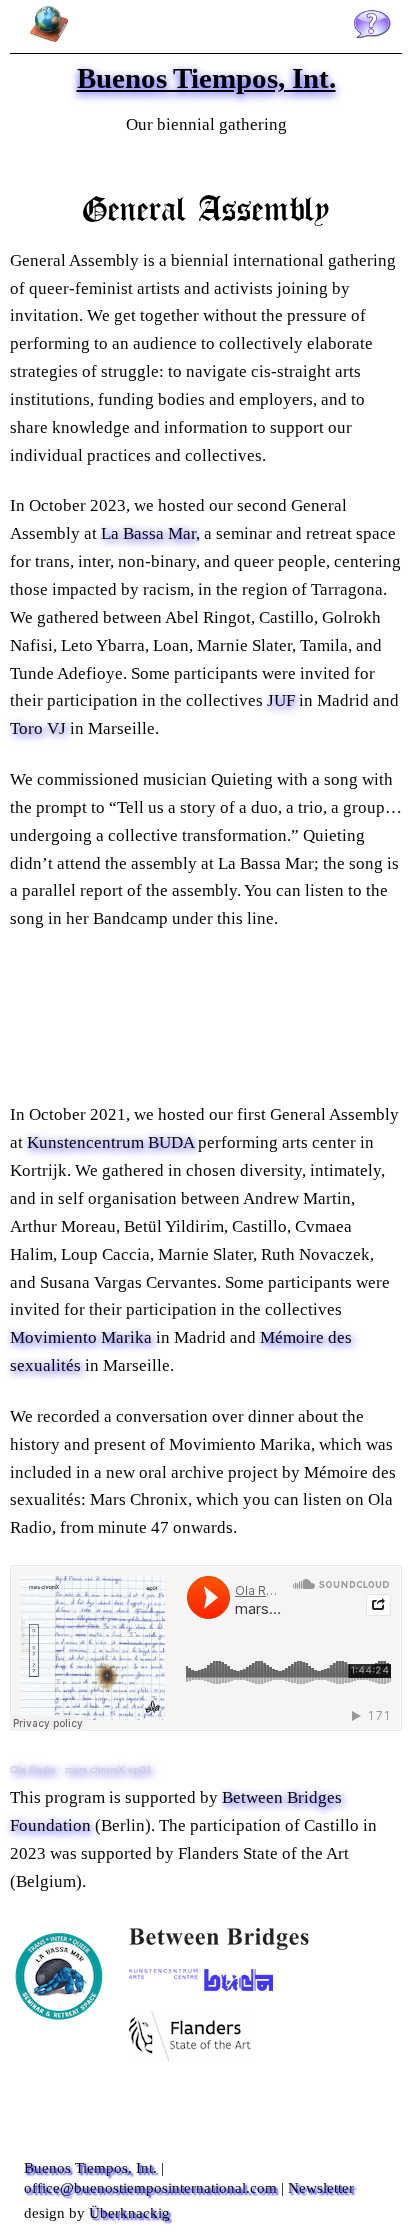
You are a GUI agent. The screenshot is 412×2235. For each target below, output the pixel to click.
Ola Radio (33, 1769)
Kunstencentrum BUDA (110, 1142)
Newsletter (321, 2187)
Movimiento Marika (81, 1337)
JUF (281, 700)
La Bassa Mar (148, 533)
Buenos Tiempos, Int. (90, 2167)
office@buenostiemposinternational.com (150, 2187)
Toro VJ (38, 728)
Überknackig (129, 2212)
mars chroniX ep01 (108, 1769)
